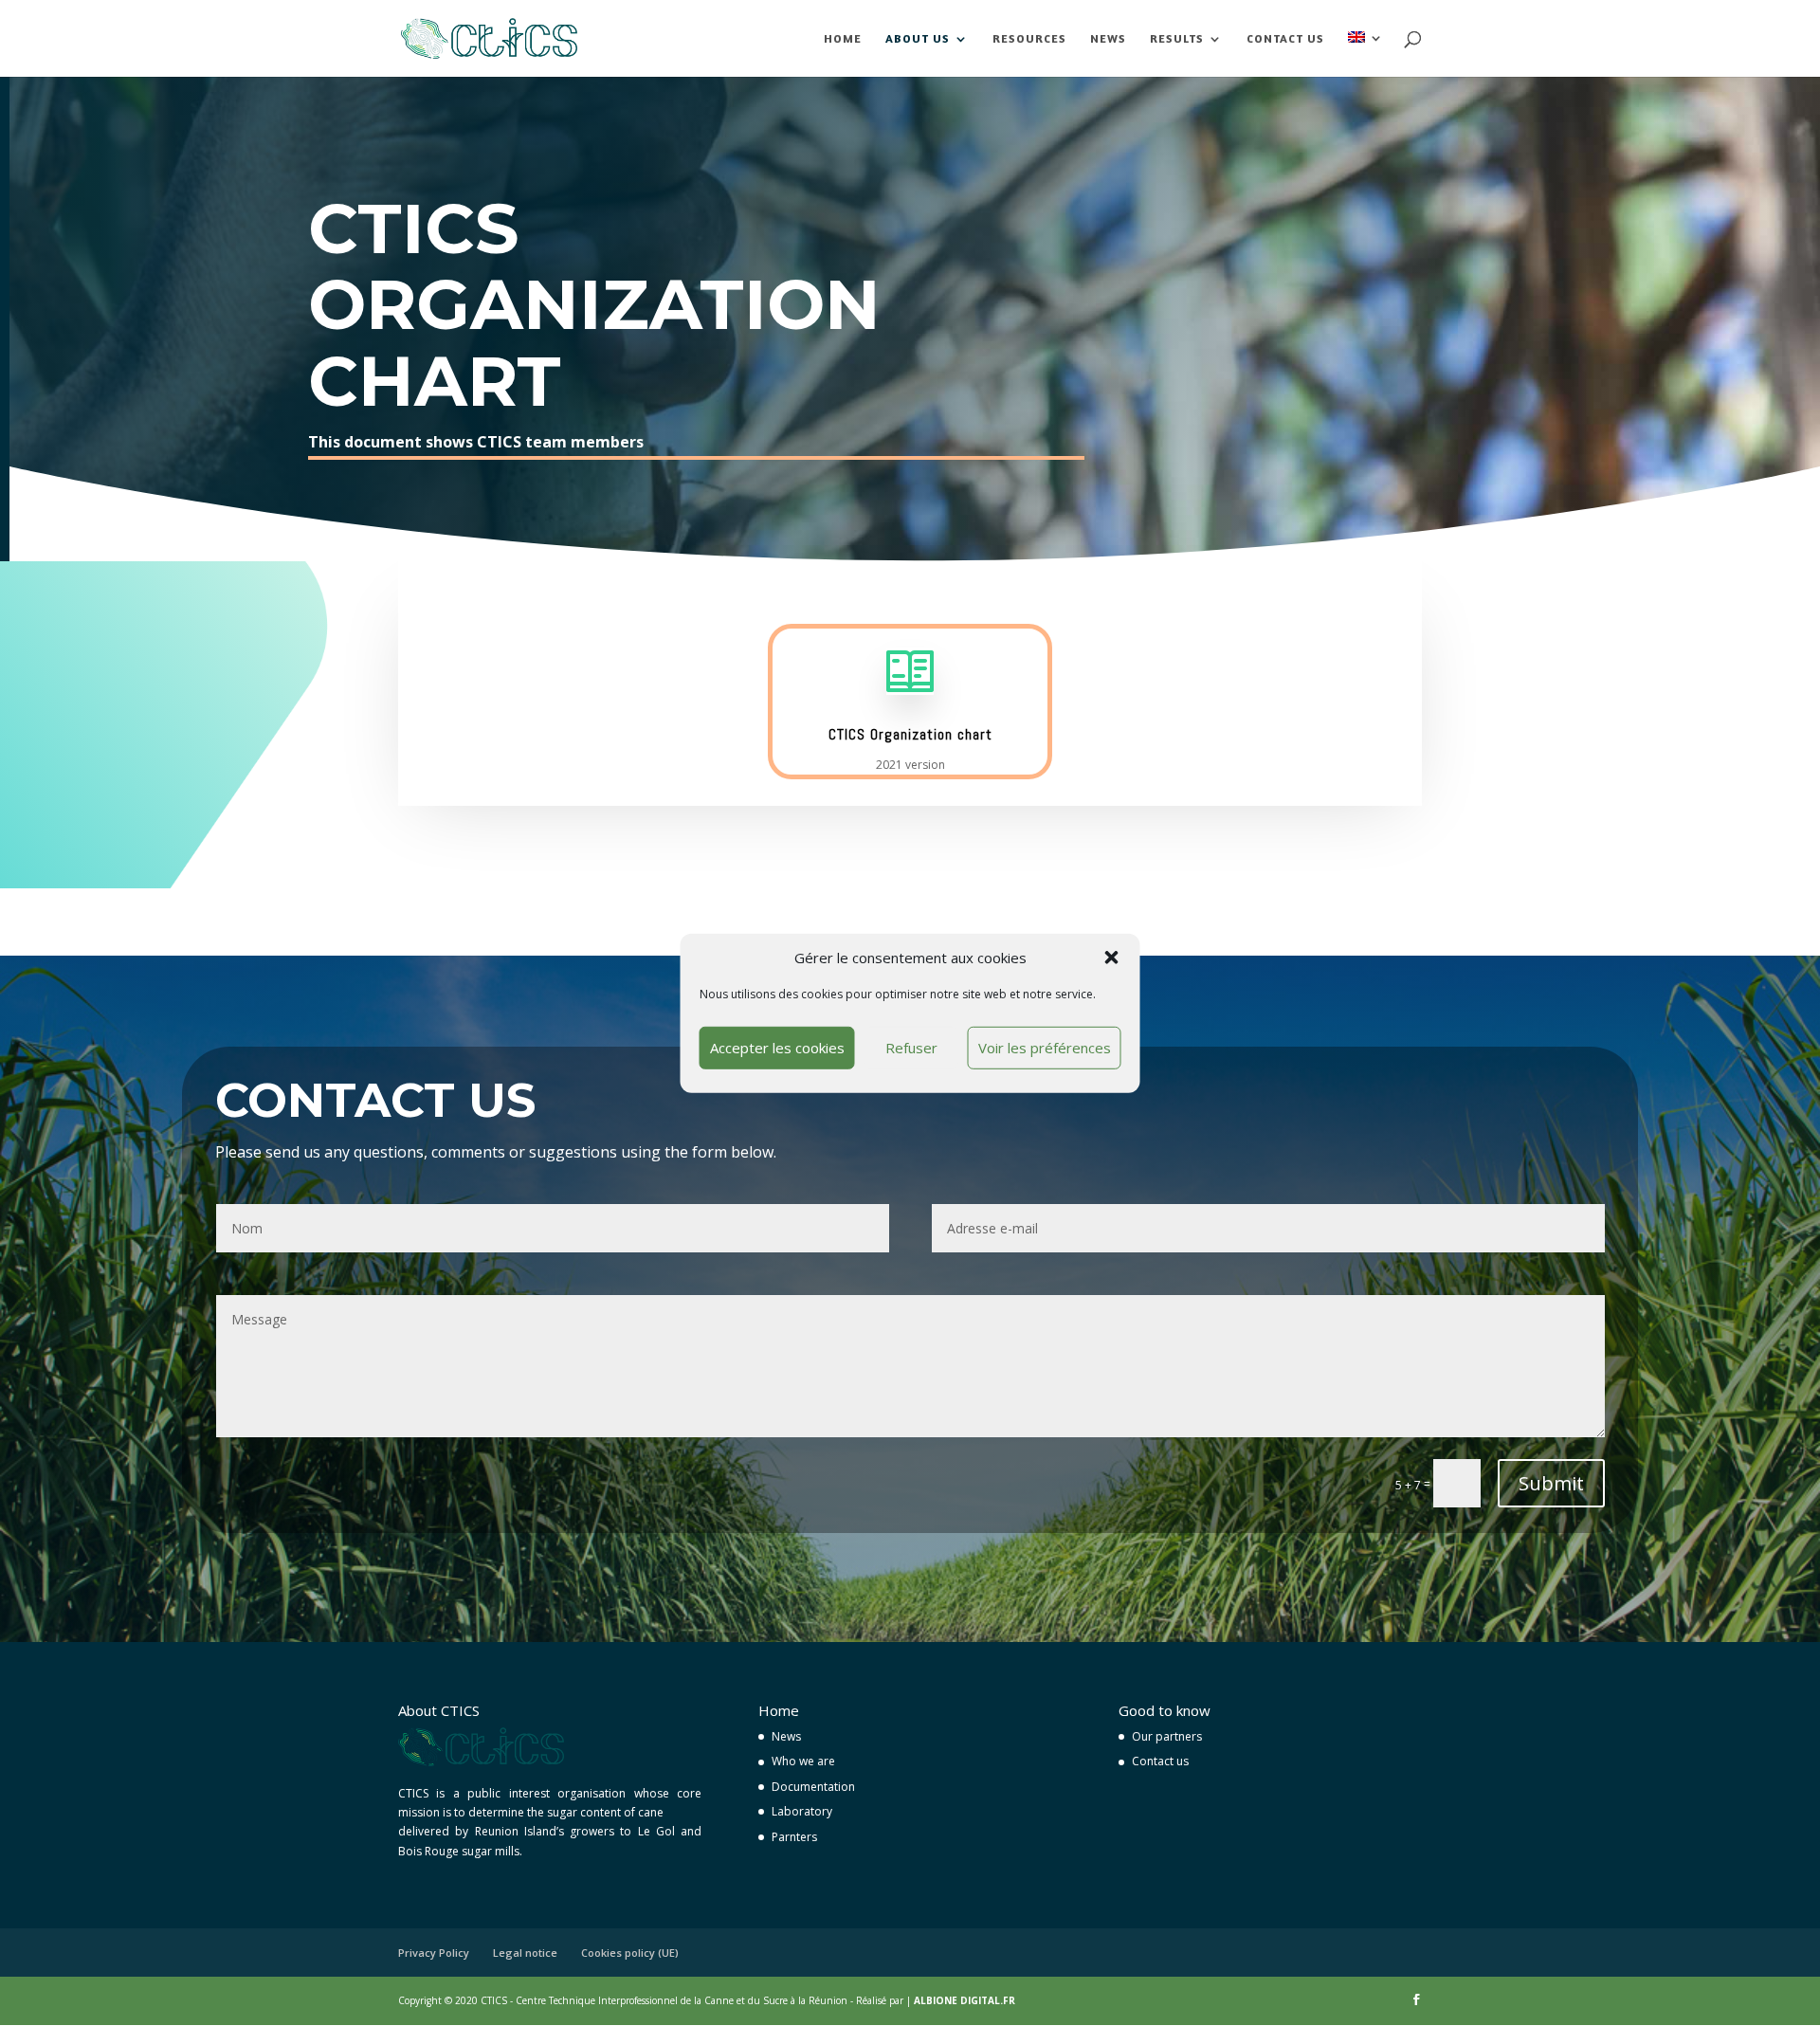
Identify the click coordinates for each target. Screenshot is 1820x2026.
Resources (1029, 39)
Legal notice (525, 1953)
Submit (1551, 1483)
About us (918, 39)
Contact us (1285, 39)
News (1108, 39)
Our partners (1167, 1736)
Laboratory (802, 1811)
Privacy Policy (434, 1953)
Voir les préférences (1045, 1048)
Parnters (794, 1837)
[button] (1112, 958)
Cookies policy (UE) (630, 1953)
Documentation (813, 1787)
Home (843, 39)
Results (1177, 39)
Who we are (803, 1761)
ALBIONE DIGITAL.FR (965, 2000)
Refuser (911, 1048)
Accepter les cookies (777, 1048)
